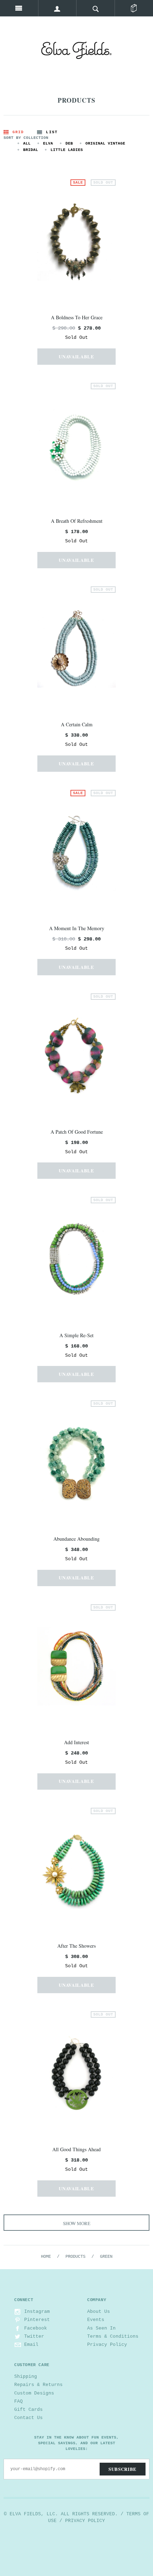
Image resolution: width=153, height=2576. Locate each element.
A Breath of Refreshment (77, 521)
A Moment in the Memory (77, 928)
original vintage (105, 143)
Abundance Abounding (76, 1539)
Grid (18, 132)
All (27, 143)
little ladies (67, 150)
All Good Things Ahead (76, 2149)
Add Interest (76, 1742)
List (52, 132)
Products (75, 2257)
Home (46, 2257)
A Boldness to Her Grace (77, 317)
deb (69, 143)
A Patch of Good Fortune (77, 1132)
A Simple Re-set (76, 1335)
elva (48, 143)
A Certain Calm (77, 724)
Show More (77, 2223)
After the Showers (76, 1946)
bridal (31, 150)
